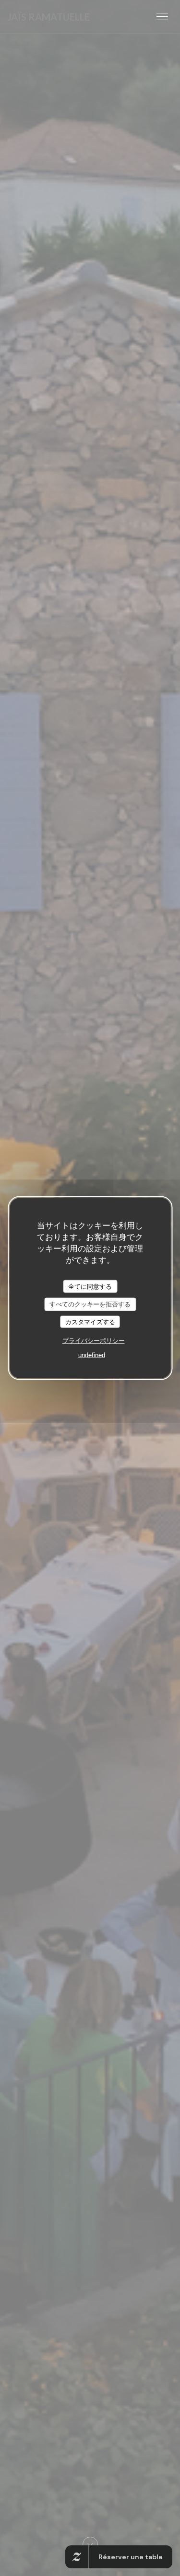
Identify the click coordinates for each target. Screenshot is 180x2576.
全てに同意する (90, 1286)
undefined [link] (92, 1355)
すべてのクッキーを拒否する (90, 1304)
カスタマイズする (90, 1322)
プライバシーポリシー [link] (94, 1341)
